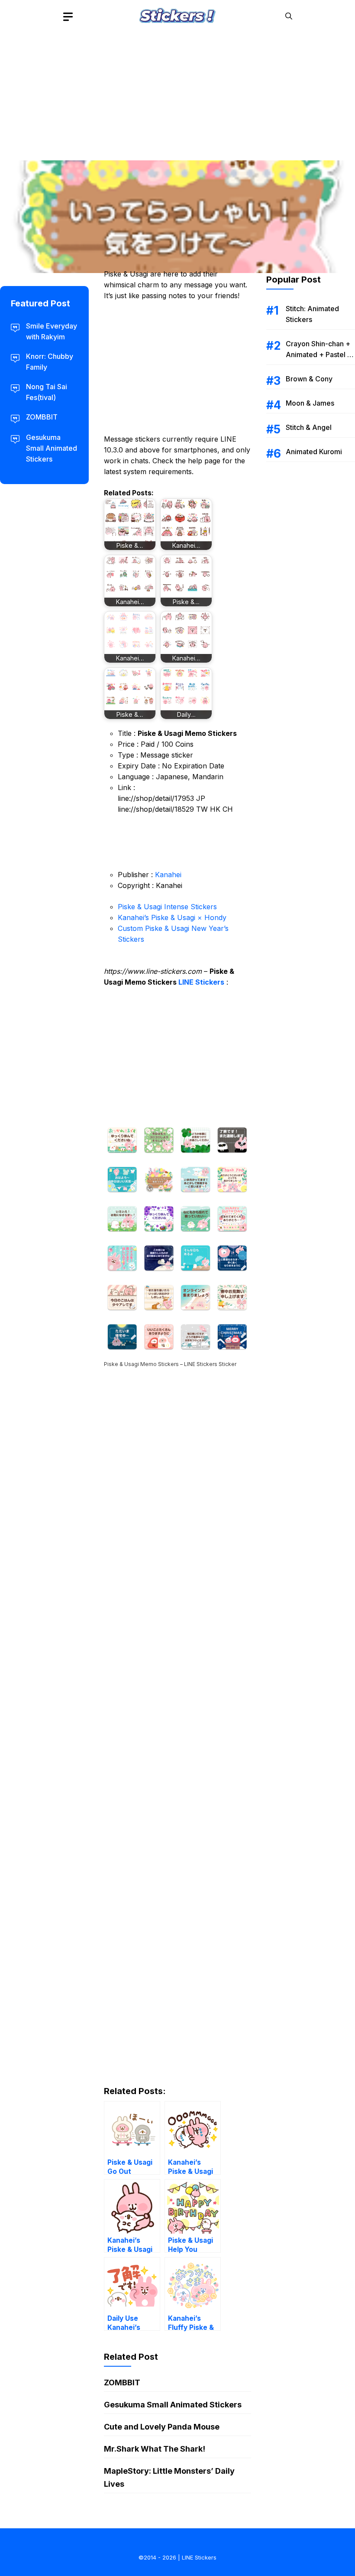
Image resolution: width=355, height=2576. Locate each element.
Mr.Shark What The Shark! (155, 2449)
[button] (289, 16)
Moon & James (310, 403)
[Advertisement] (177, 93)
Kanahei (168, 875)
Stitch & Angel (309, 427)
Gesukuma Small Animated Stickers (173, 2405)
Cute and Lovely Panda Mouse (162, 2427)
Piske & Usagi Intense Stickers (167, 907)
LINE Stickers (201, 982)
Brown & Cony (309, 379)
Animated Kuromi (314, 452)
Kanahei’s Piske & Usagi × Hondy (172, 917)
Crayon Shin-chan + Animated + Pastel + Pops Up (319, 355)
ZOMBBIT (122, 2382)
